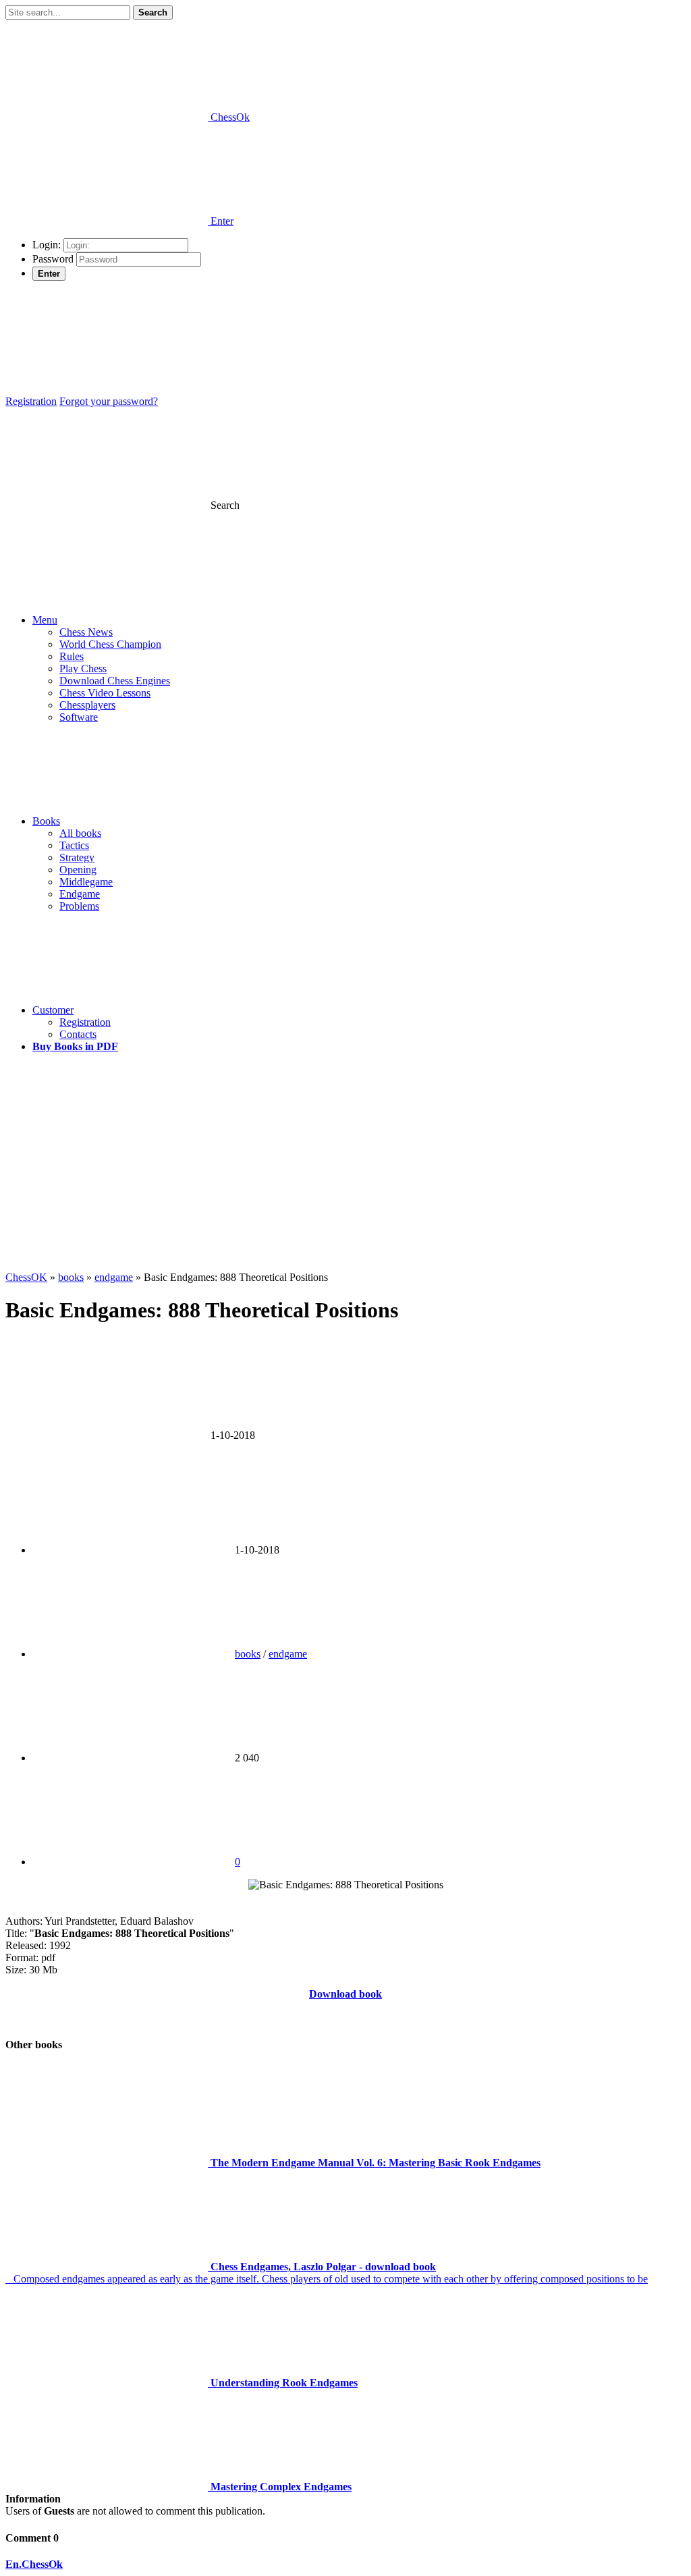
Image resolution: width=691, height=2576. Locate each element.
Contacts (78, 1034)
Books (46, 821)
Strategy (77, 857)
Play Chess (83, 668)
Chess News (86, 632)
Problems (79, 906)
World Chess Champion (110, 644)
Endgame (80, 894)
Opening (78, 870)
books (248, 1654)
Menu (45, 620)
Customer (53, 1010)
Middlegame (86, 882)
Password (53, 259)
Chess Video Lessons (105, 693)
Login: (47, 245)
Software (79, 717)
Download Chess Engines (115, 681)
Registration (31, 401)
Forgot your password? (109, 401)
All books (80, 833)
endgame (288, 1654)
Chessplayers (87, 705)
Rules (72, 656)
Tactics (74, 845)
